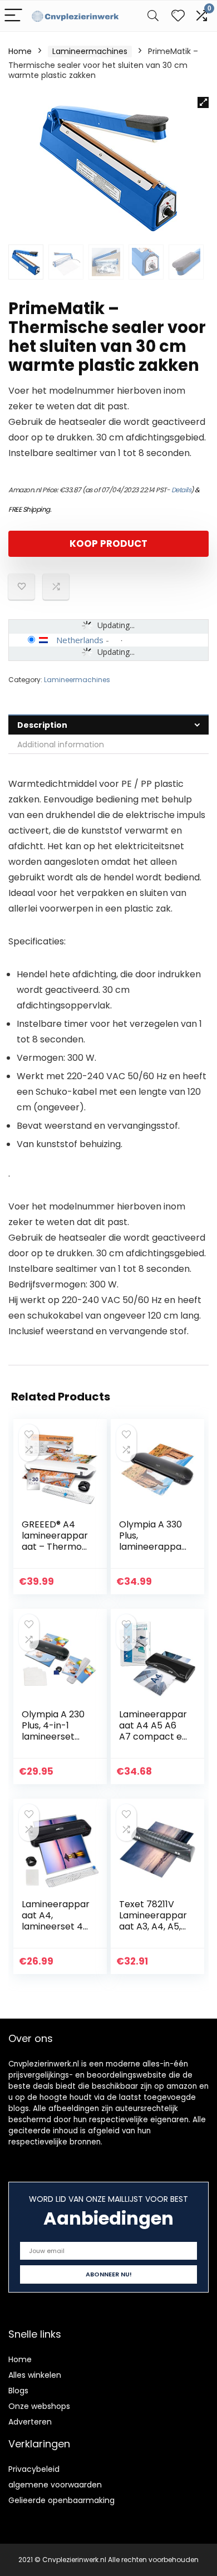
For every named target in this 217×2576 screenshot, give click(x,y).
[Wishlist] (178, 16)
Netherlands (80, 640)
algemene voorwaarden (55, 2485)
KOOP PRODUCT (108, 543)
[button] (203, 102)
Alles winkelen (35, 2375)
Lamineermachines (90, 51)
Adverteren (30, 2422)
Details (181, 490)
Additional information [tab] (61, 745)
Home (20, 51)
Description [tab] (42, 725)
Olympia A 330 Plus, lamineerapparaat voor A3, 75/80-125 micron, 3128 (152, 1552)
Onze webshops (39, 2406)
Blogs (18, 2391)
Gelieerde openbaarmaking (61, 2500)
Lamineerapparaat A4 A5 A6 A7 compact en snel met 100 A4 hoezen (153, 1737)
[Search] (153, 16)
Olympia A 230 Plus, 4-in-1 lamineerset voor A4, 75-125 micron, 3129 (56, 1737)
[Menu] (13, 16)
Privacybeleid (34, 2469)
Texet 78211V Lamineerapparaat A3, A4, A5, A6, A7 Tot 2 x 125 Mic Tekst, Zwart (153, 1932)
